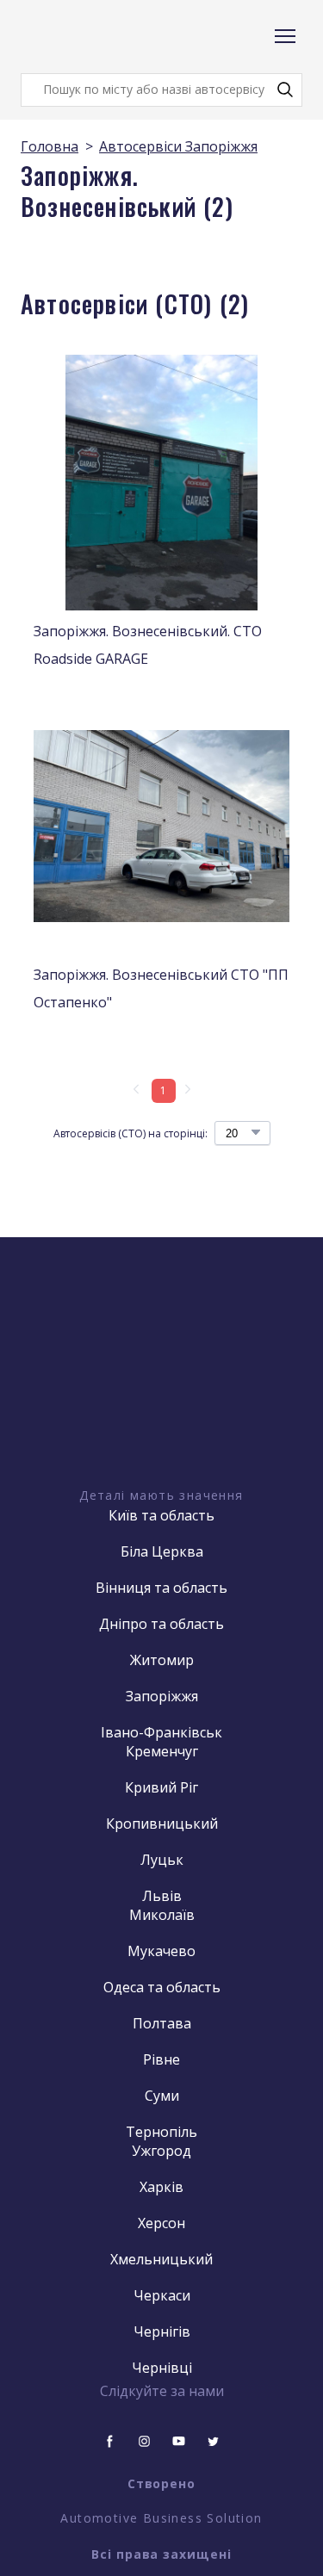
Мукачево (161, 1951)
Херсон (161, 2223)
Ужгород (161, 2151)
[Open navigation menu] (285, 36)
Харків (161, 2187)
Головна (50, 146)
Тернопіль (161, 2132)
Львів (162, 1896)
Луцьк (162, 1860)
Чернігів (162, 2331)
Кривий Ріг (161, 1787)
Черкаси (162, 2295)
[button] (285, 90)
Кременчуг (162, 1751)
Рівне (161, 2059)
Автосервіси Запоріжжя (178, 146)
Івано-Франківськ (161, 1732)
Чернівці (162, 2368)
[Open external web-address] (161, 1393)
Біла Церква (162, 1551)
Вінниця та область (161, 1588)
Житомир (162, 1660)
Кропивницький (162, 1824)
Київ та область (161, 1515)
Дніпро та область (161, 1624)
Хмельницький (161, 2259)
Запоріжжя (162, 1696)
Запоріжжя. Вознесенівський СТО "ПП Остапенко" (161, 988)
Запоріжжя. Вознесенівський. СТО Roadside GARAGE (148, 645)
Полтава (162, 2023)
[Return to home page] (90, 37)
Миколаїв (162, 1915)
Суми (162, 2096)
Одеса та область (162, 1987)
